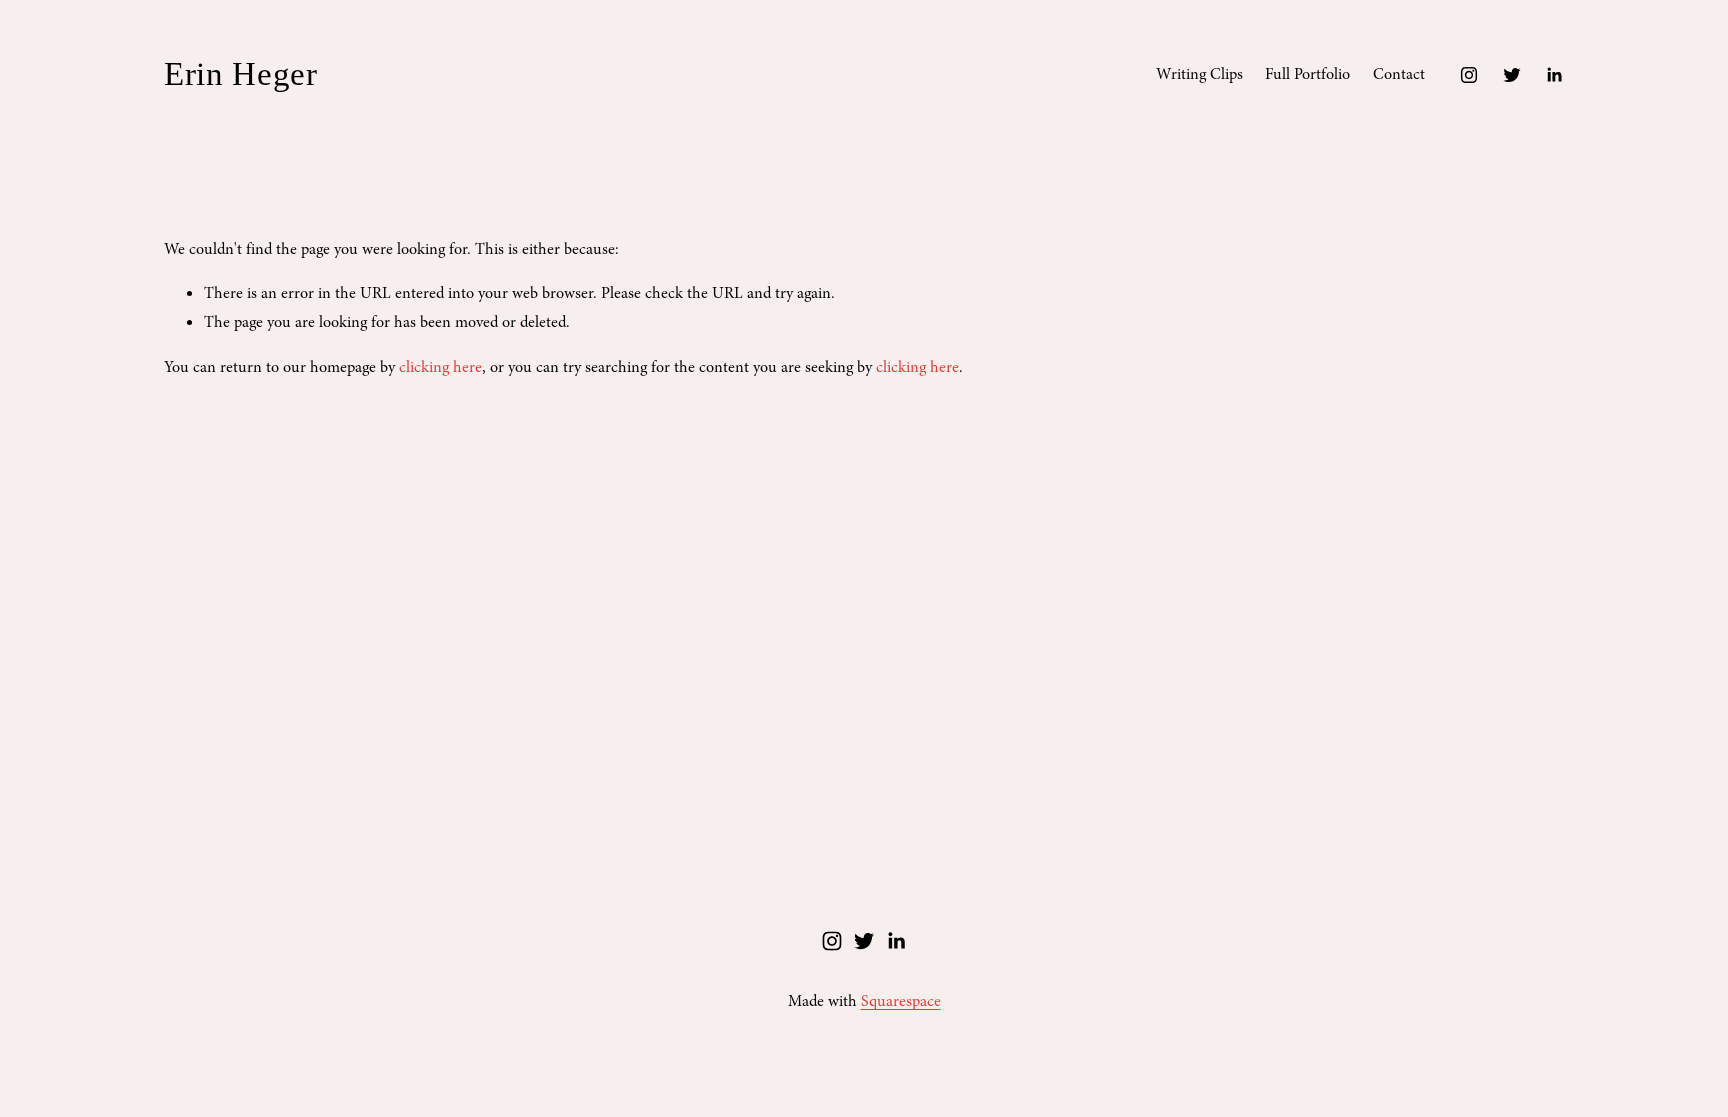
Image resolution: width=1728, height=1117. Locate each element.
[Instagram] (1469, 75)
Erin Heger (241, 74)
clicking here (440, 367)
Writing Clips (1199, 74)
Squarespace (901, 1001)
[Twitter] (1512, 75)
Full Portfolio (1307, 74)
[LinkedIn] (1554, 75)
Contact (1399, 74)
